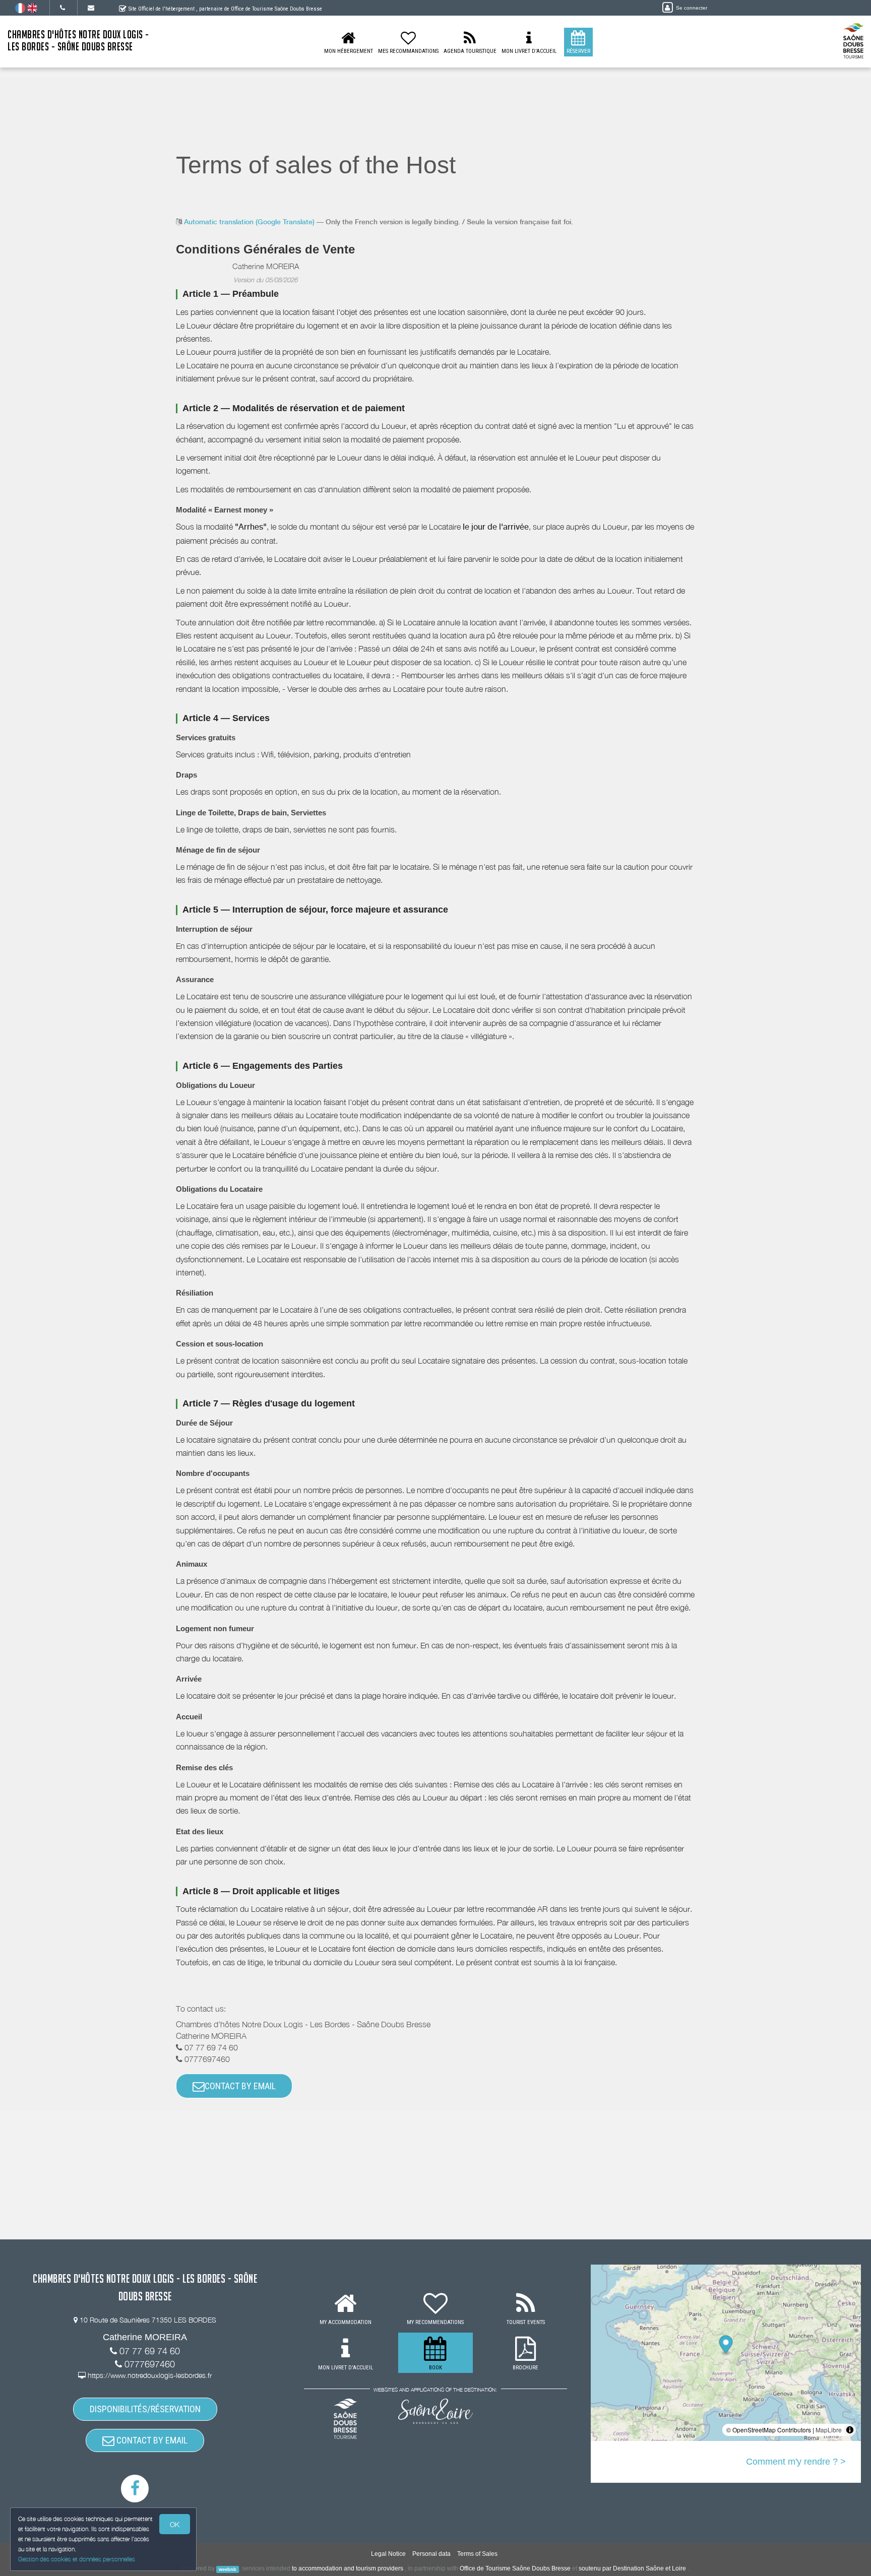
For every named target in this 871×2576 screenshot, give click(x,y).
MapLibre (829, 2430)
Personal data (431, 2554)
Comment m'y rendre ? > (796, 2462)
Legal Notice (388, 2554)
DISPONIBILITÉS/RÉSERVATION (145, 2409)
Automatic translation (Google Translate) (249, 222)
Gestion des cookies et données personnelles (77, 2559)
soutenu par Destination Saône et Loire (632, 2568)
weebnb (228, 2569)
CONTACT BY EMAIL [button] (240, 2086)
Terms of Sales (477, 2554)
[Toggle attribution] (850, 2430)
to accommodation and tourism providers (348, 2568)
